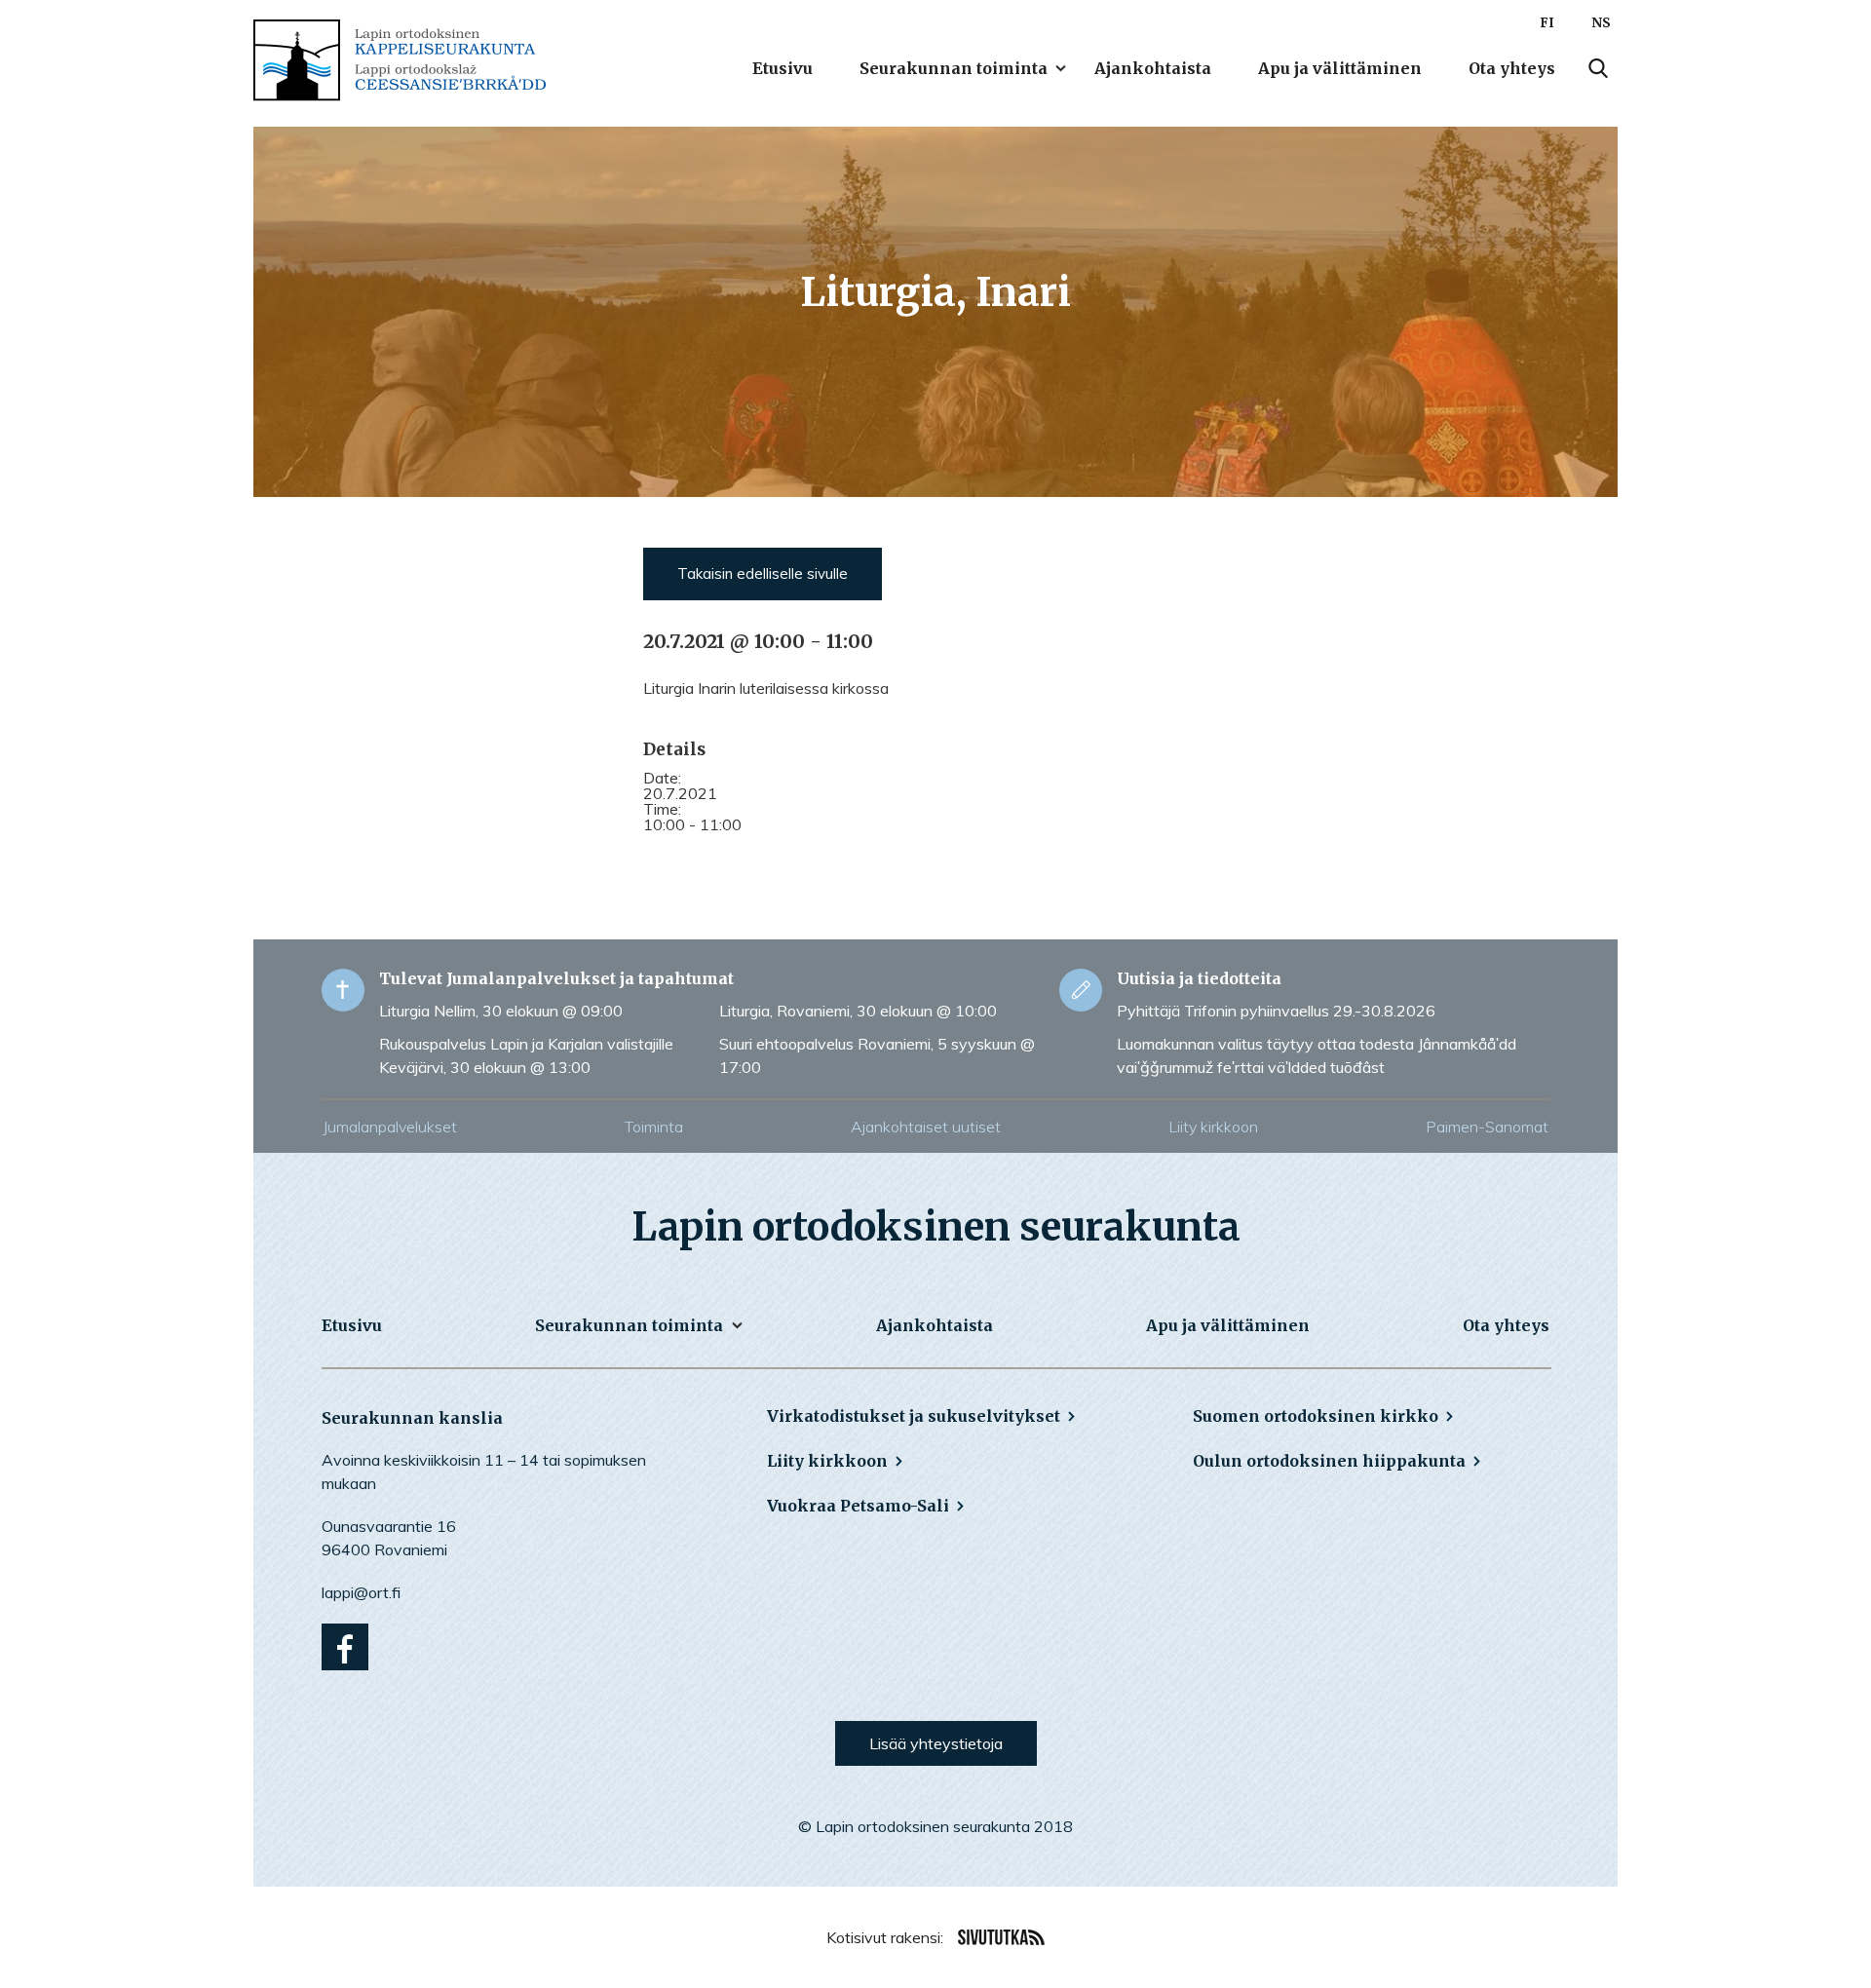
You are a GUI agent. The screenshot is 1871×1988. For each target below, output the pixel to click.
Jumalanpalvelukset (390, 1127)
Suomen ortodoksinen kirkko (1316, 1416)
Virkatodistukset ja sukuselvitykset (914, 1416)
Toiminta (654, 1127)
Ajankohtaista (1153, 68)
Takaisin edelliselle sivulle (763, 573)
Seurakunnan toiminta (954, 68)
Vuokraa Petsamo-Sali (858, 1506)
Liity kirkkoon (1213, 1127)
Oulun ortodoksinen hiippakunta (1329, 1461)
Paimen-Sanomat (1487, 1127)
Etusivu (783, 68)
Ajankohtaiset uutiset (926, 1127)
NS (1601, 23)
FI (1547, 23)
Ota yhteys (1512, 68)
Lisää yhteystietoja (936, 1743)
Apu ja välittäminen (1340, 68)
